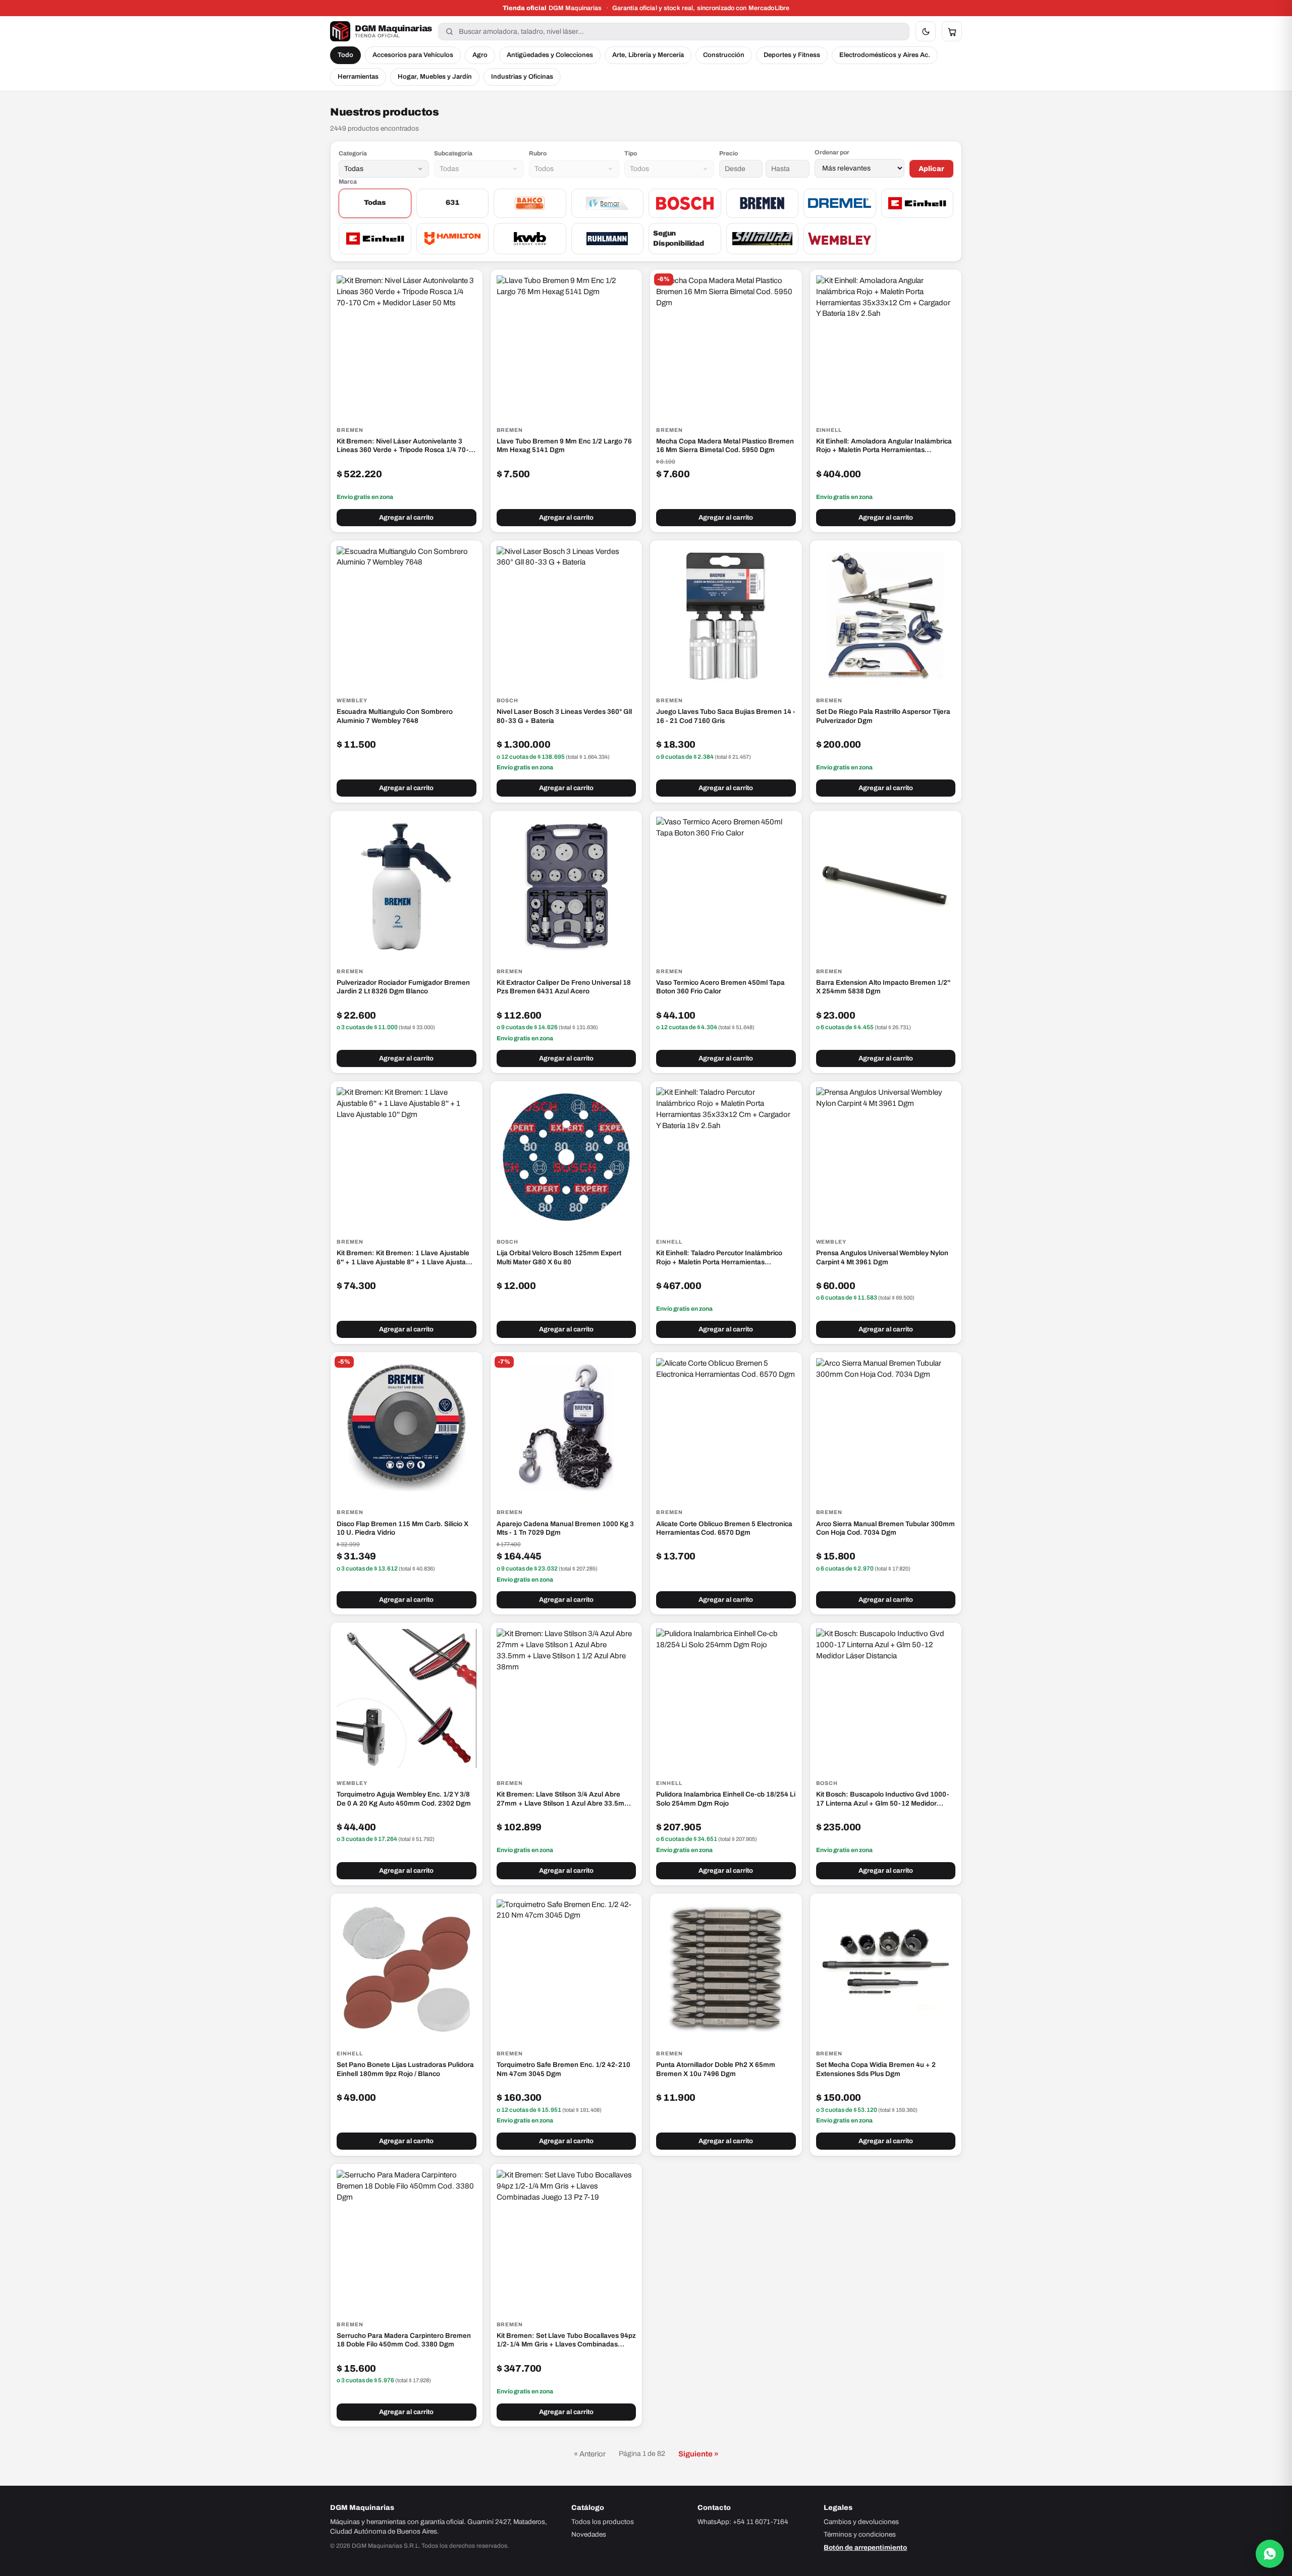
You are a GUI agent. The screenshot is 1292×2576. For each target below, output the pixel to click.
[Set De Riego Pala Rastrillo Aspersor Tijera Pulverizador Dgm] (886, 616)
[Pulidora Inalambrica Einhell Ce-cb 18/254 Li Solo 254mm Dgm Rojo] (726, 1698)
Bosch (508, 701)
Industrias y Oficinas (522, 77)
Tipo (631, 153)
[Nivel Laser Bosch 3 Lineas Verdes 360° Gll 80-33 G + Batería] (567, 616)
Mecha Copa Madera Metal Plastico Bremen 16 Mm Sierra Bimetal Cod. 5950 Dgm (725, 446)
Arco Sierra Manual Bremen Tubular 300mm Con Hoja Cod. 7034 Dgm (885, 1528)
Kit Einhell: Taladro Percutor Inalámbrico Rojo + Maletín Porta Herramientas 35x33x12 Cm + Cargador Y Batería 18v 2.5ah (719, 1258)
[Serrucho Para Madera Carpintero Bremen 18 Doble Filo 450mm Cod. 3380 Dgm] (407, 2240)
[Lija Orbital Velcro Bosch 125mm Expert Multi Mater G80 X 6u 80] (567, 1157)
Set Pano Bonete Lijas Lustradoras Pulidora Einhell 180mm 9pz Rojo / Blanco (405, 2069)
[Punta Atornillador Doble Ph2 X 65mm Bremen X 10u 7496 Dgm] (726, 1969)
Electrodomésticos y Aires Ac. (885, 55)
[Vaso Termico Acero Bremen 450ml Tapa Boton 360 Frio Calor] (726, 887)
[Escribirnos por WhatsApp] (1270, 2554)
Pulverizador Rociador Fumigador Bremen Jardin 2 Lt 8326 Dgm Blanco (403, 987)
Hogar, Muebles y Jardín (435, 77)
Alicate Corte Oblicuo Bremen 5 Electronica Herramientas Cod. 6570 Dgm (724, 1528)
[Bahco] (530, 203)
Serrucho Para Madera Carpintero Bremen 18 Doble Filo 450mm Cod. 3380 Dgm (404, 2340)
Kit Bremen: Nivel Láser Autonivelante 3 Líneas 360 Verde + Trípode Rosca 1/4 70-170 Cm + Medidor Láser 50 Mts (403, 446)
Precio (729, 153)
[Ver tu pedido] (952, 31)
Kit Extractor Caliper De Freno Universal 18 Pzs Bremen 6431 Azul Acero (564, 987)
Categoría (353, 153)
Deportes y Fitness (792, 55)
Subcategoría (453, 153)
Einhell (829, 430)
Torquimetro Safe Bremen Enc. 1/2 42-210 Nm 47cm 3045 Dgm (563, 2069)
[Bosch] (685, 203)
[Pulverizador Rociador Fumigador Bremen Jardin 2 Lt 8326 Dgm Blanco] (407, 887)
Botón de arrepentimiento (865, 2547)
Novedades (589, 2534)
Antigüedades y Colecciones (550, 55)
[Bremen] (763, 203)
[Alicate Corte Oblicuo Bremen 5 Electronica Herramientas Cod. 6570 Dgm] (726, 1428)
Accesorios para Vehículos (413, 55)
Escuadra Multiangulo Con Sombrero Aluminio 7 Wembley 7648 (395, 716)
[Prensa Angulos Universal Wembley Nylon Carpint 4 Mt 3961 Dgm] (886, 1157)
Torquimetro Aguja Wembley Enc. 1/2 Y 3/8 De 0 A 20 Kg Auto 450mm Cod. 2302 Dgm (404, 1799)
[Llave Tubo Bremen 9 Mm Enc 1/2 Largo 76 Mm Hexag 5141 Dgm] (567, 345)
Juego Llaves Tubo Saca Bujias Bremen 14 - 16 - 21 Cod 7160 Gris (726, 716)
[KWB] (530, 239)
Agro (480, 55)
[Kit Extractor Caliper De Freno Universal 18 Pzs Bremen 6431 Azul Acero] (567, 887)
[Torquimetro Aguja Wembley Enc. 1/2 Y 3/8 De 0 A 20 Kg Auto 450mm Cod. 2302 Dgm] (407, 1698)
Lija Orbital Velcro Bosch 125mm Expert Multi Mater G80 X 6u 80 (559, 1257)
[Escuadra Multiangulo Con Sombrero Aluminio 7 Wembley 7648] (407, 616)
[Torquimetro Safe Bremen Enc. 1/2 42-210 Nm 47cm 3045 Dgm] (567, 1969)
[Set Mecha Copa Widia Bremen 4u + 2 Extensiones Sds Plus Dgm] (886, 1969)
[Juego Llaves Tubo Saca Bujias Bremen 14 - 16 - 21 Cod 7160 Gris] (726, 616)
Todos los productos (603, 2522)
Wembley (352, 701)
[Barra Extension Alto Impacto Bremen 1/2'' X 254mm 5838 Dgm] (886, 887)
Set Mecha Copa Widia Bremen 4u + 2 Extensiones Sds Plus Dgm (876, 2069)
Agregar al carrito (406, 518)
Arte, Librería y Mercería (648, 55)
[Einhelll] (375, 239)
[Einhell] (918, 203)
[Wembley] (840, 239)
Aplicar (931, 169)
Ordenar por (832, 152)
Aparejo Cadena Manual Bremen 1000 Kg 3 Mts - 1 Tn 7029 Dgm (565, 1528)
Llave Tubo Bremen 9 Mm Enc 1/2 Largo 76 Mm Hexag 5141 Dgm (564, 446)
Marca (348, 182)
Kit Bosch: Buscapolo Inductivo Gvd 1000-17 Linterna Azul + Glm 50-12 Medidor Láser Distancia (883, 1799)
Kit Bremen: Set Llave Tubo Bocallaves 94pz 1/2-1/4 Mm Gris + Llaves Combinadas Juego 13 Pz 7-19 (566, 2340)
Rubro (538, 153)
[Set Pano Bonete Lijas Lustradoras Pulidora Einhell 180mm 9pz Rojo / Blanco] (407, 1969)
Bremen (350, 430)
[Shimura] (763, 239)
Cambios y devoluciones (861, 2522)
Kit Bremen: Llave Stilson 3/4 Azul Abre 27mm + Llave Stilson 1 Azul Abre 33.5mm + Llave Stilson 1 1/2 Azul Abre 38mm (563, 1799)
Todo (345, 55)
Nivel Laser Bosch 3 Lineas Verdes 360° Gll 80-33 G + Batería (564, 716)
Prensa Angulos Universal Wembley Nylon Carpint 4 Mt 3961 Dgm (882, 1257)
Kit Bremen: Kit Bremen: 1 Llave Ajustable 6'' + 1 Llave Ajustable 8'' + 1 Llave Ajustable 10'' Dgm (406, 1258)
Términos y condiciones (860, 2534)
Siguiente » (698, 2454)
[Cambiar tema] (926, 31)
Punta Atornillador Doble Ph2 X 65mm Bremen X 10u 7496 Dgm (716, 2069)
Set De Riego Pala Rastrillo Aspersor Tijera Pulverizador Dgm (883, 716)
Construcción (724, 55)
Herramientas (358, 77)
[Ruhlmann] (608, 239)
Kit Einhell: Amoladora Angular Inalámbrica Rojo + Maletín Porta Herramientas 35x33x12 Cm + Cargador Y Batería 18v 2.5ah (884, 446)
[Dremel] (840, 203)
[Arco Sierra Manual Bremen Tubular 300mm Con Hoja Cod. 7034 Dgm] (886, 1428)
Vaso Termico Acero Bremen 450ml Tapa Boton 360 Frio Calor (720, 987)
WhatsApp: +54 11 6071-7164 (743, 2522)
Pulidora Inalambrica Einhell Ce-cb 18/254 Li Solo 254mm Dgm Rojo (726, 1799)
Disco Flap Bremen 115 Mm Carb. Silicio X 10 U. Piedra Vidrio (402, 1528)
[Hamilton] (453, 239)
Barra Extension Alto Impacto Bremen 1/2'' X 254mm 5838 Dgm (883, 987)
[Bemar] (608, 203)
